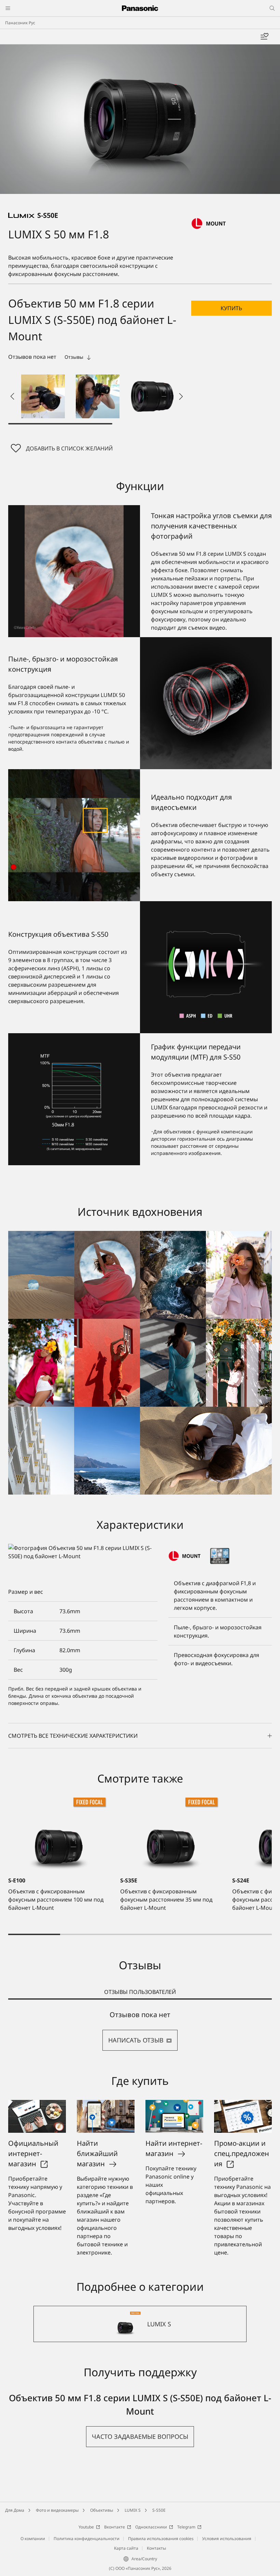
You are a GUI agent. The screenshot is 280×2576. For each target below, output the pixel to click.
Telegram (186, 2527)
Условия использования (227, 2539)
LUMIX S (133, 2510)
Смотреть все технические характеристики (73, 1736)
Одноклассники (151, 2527)
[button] (43, 396)
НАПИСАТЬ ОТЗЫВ (136, 2040)
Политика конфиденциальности (87, 2539)
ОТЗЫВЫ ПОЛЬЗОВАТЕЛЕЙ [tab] (140, 1992)
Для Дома (15, 2510)
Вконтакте (115, 2527)
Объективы (102, 2510)
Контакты (156, 2548)
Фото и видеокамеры (57, 2510)
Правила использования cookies (161, 2539)
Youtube (86, 2527)
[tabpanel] (140, 2031)
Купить (231, 308)
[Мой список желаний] (264, 37)
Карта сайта (126, 2548)
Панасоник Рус (20, 23)
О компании (33, 2539)
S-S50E (159, 2510)
